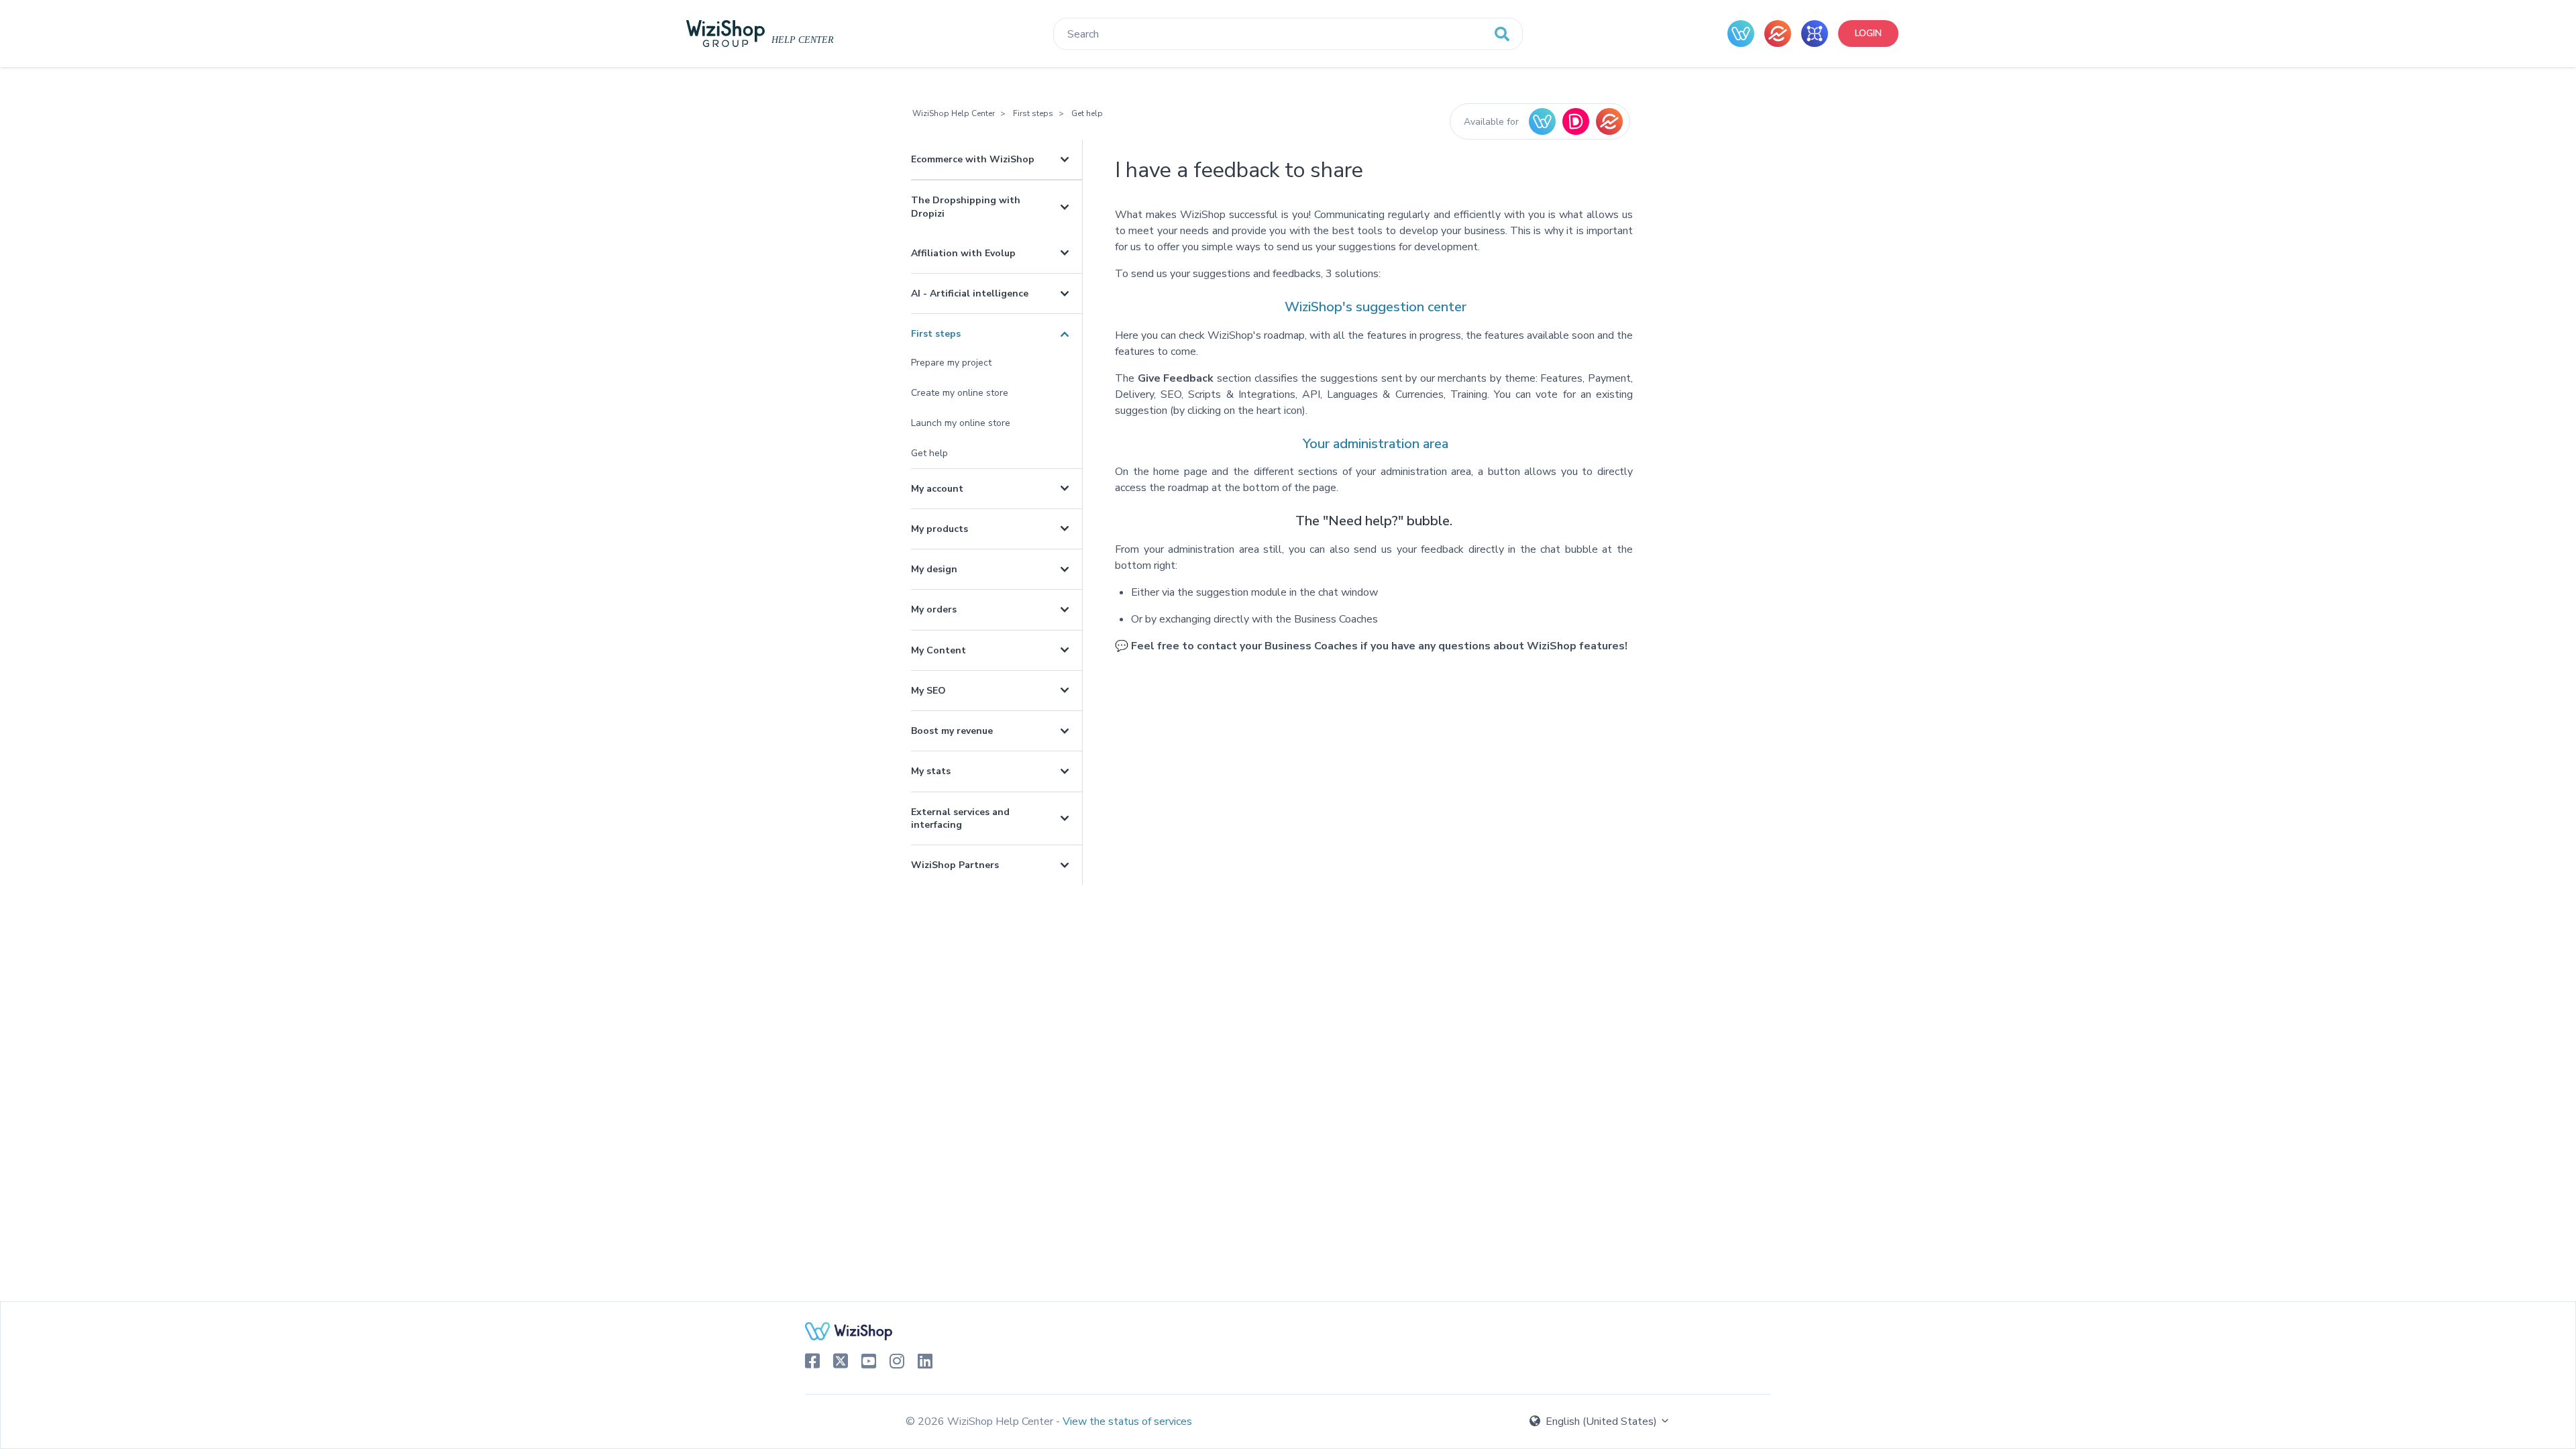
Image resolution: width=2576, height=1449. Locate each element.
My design (934, 569)
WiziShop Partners (955, 865)
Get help (1087, 113)
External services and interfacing (960, 818)
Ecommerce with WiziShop (973, 159)
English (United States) (1601, 1421)
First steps (1033, 113)
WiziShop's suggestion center (1376, 307)
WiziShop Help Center (954, 113)
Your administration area (1376, 444)
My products (940, 529)
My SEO (928, 691)
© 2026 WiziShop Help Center (981, 1421)
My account (937, 489)
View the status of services (1127, 1421)
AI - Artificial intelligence (970, 293)
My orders (934, 609)
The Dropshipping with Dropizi (966, 207)
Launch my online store (961, 423)
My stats (931, 771)
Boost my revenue (952, 731)
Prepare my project (951, 363)
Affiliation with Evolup (963, 253)
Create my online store (960, 393)
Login (1868, 33)
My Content (938, 650)
